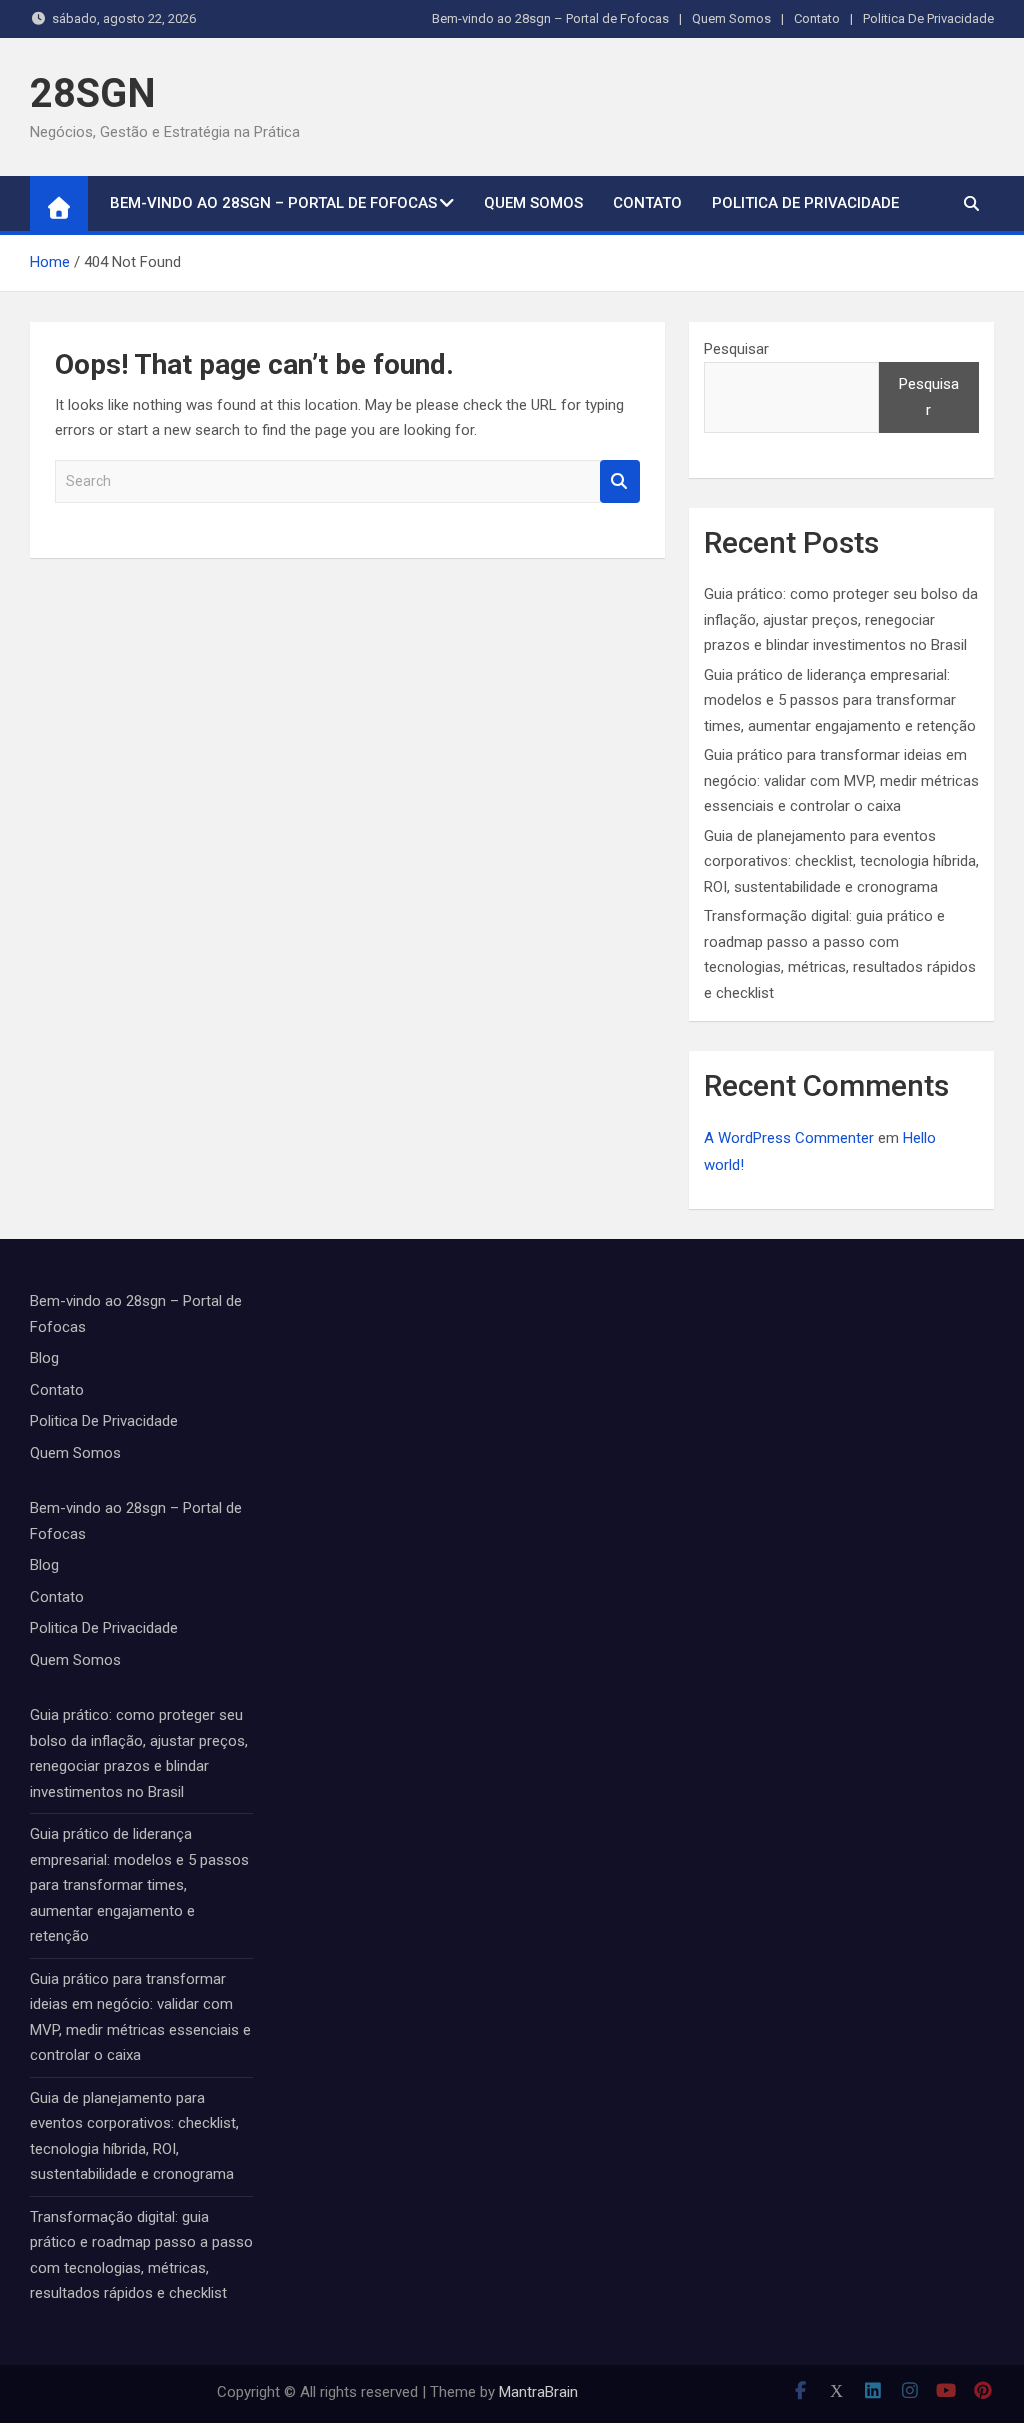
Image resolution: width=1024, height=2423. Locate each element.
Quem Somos (731, 18)
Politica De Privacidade (928, 18)
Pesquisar (736, 349)
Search (620, 481)
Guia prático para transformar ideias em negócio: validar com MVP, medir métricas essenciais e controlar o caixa (841, 780)
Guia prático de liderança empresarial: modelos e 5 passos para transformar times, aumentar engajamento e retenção (840, 700)
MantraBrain (538, 2392)
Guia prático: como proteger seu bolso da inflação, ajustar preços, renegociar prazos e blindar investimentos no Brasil (841, 619)
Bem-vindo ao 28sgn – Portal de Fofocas (550, 18)
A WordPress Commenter (789, 1138)
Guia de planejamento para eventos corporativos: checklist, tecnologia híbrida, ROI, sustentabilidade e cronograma (841, 861)
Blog (44, 1358)
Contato (817, 18)
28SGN (93, 93)
